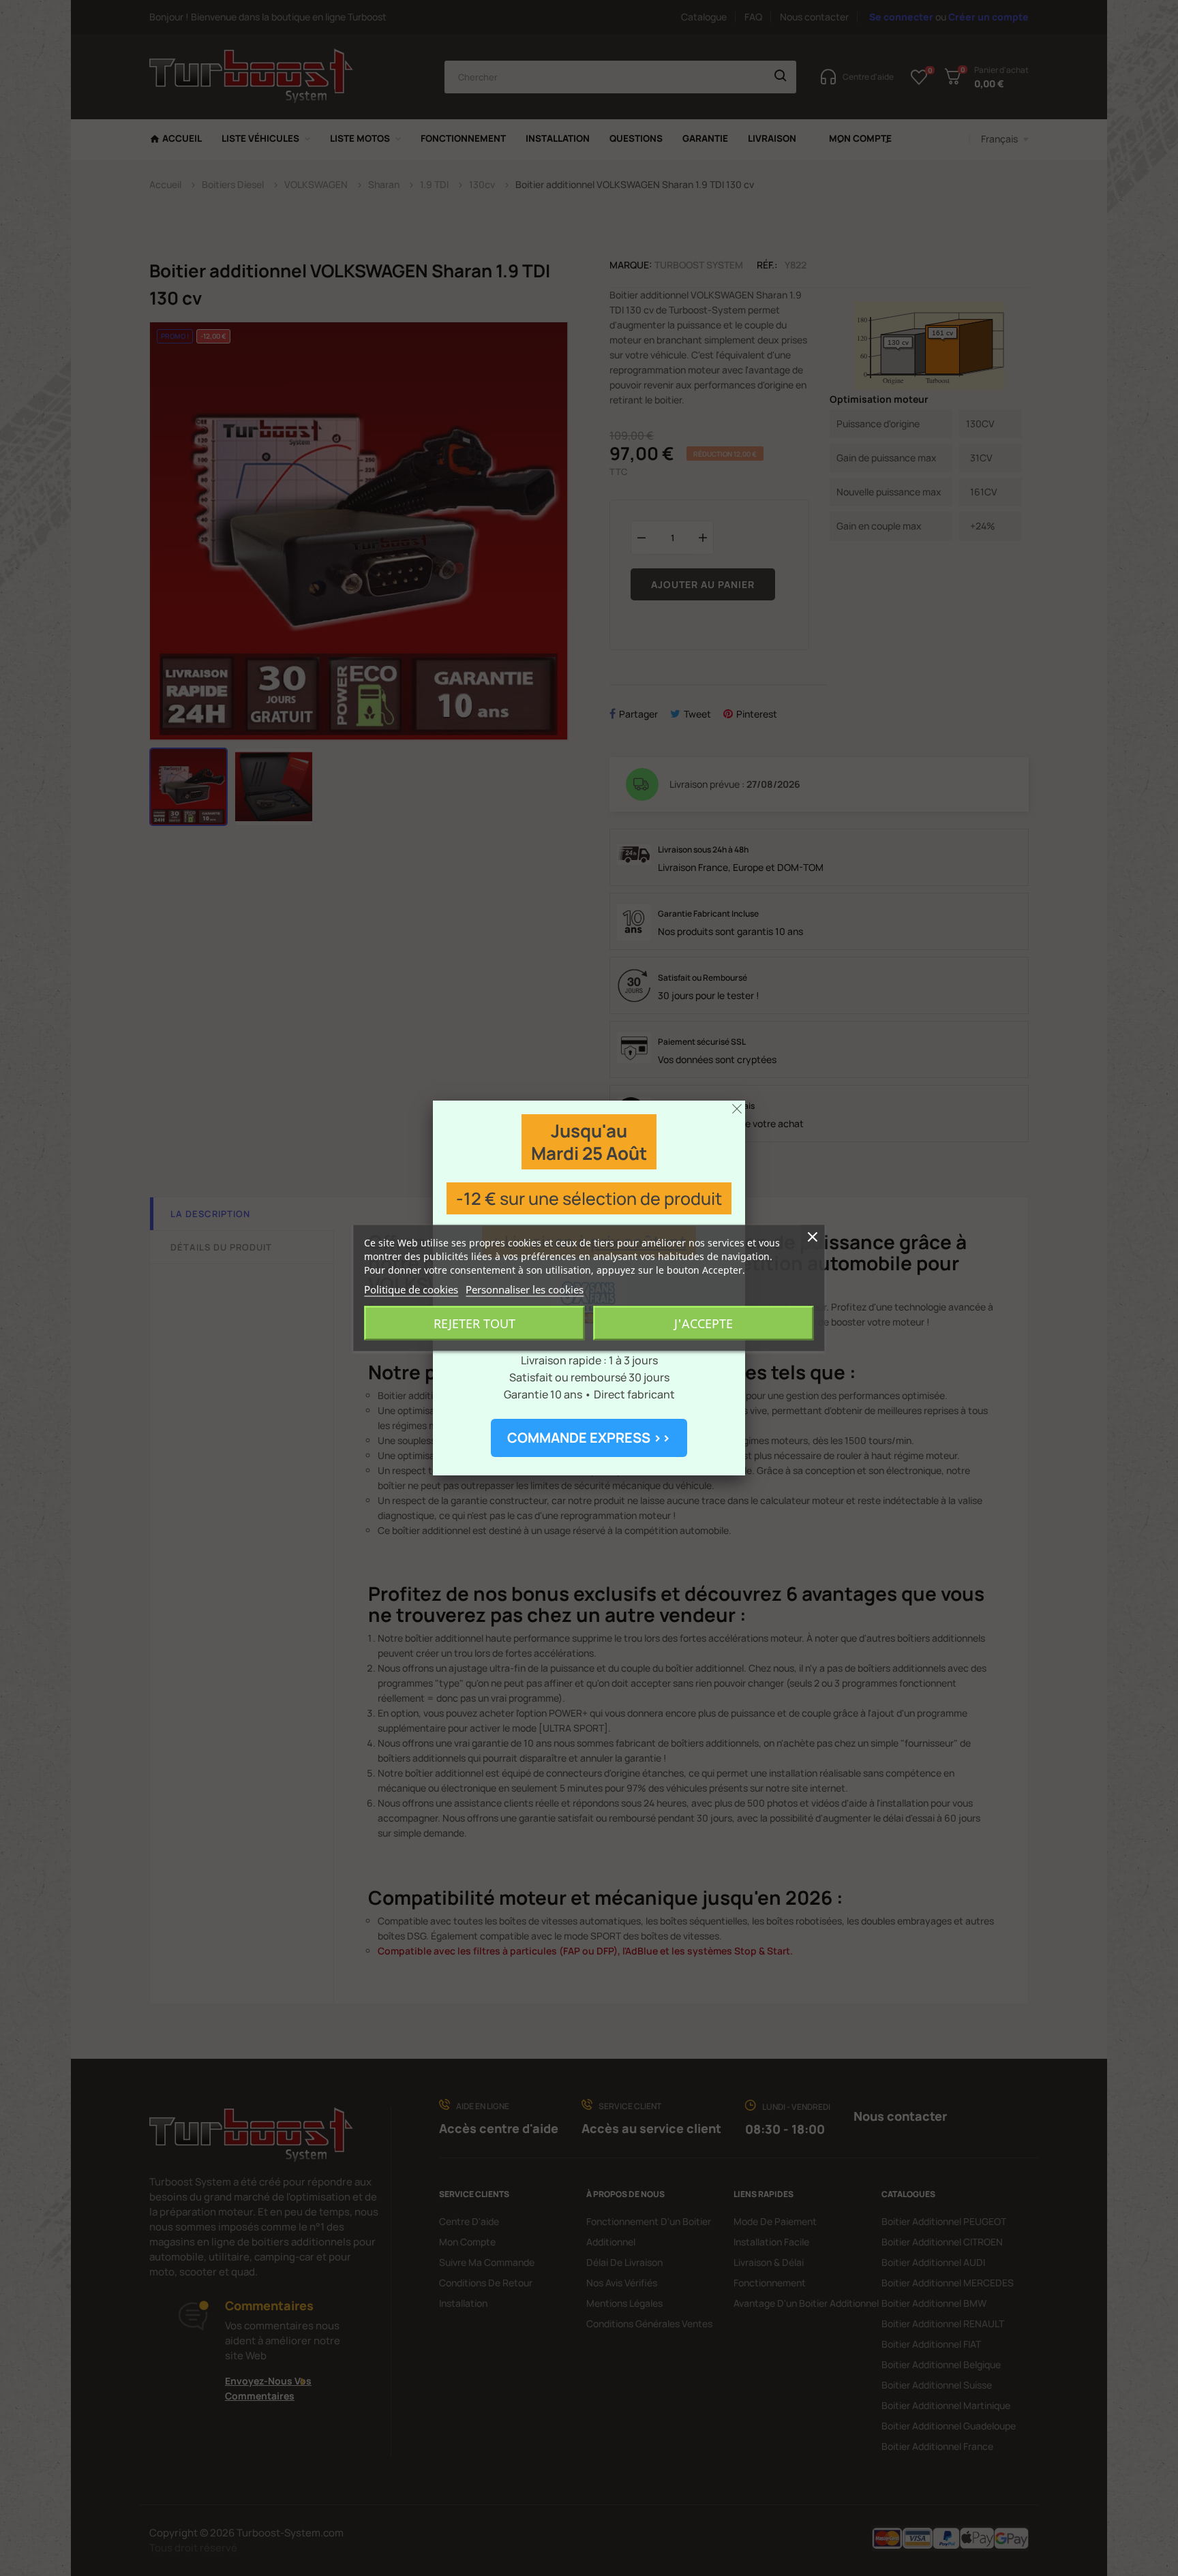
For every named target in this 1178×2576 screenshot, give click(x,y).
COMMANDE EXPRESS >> (589, 1438)
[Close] (737, 1109)
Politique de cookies (411, 1289)
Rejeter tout (474, 1323)
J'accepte (704, 1323)
